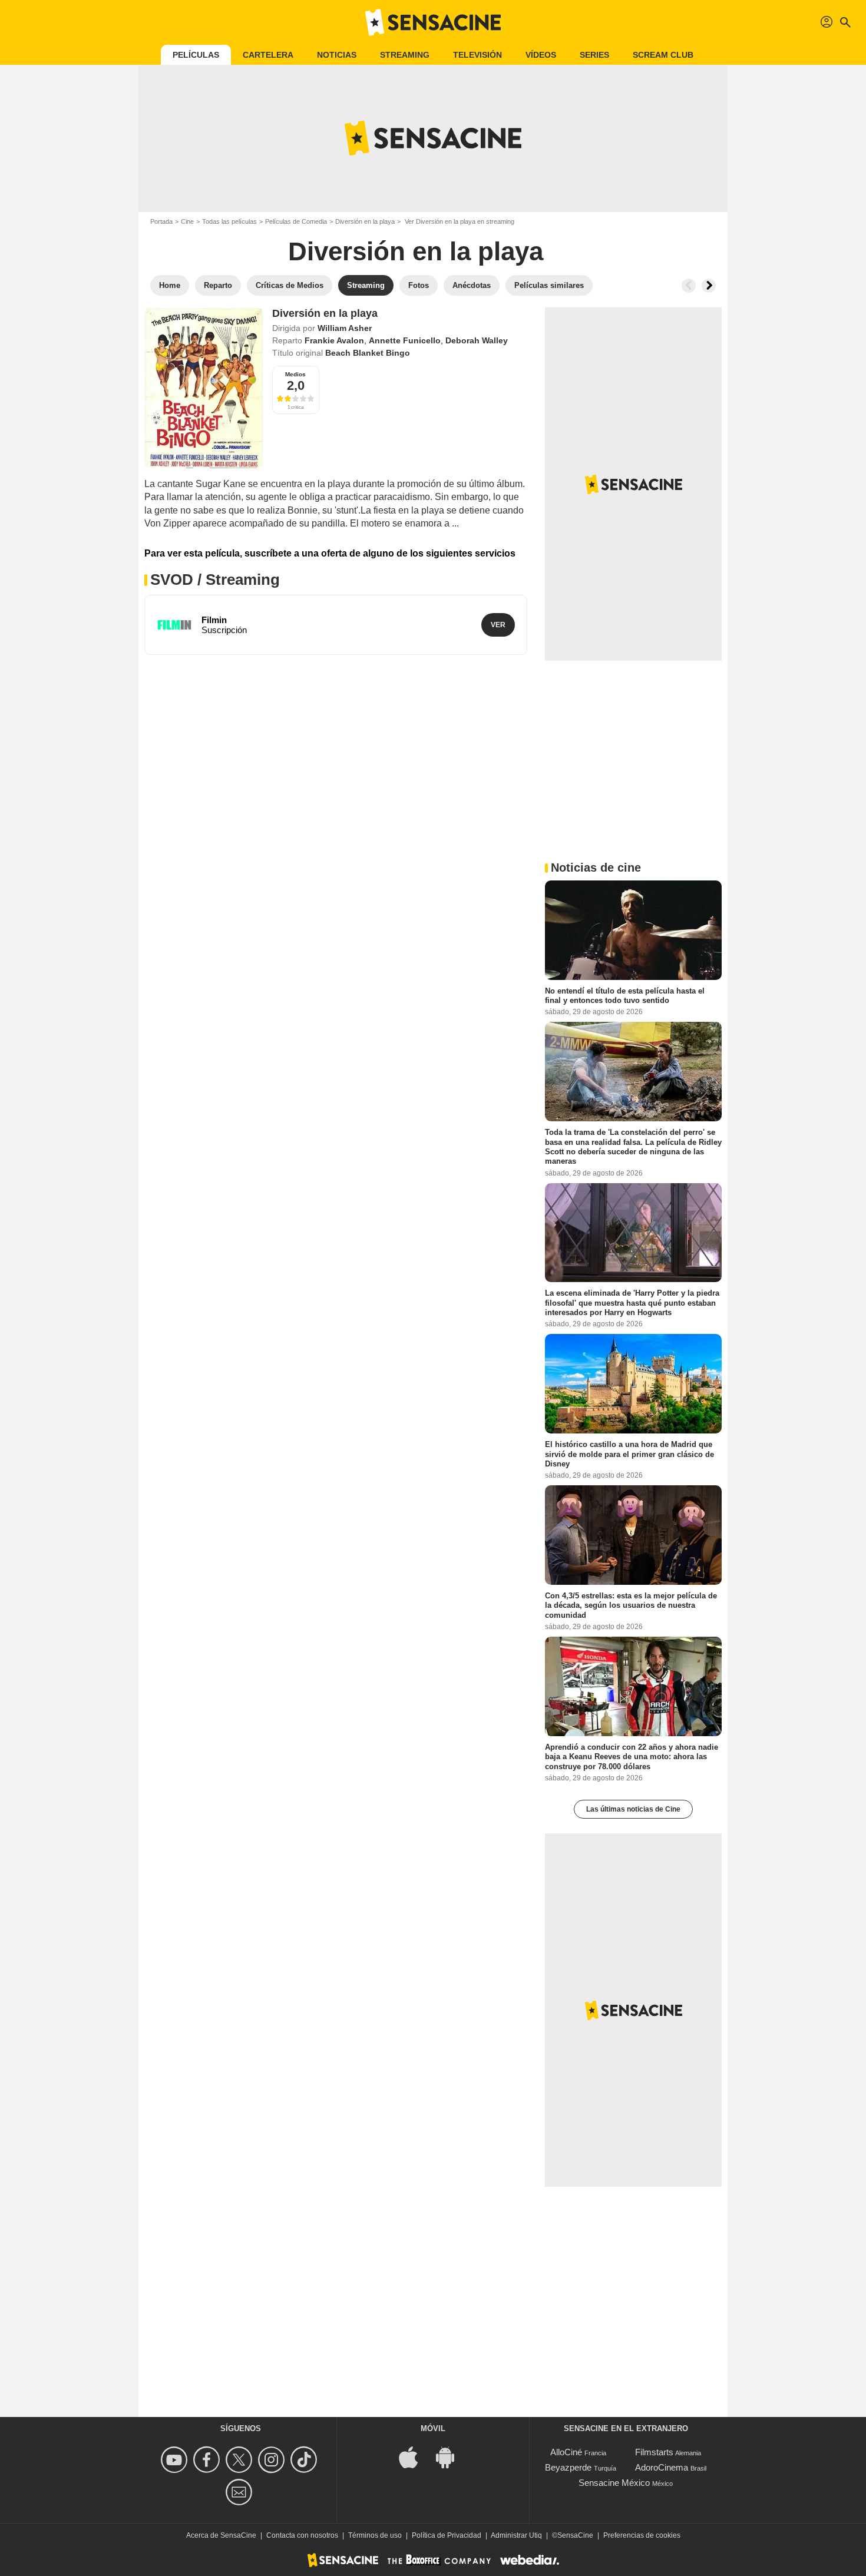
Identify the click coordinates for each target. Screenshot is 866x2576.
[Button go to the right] (709, 286)
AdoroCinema (662, 2467)
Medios (295, 374)
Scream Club (663, 55)
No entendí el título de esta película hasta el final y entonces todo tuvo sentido (625, 996)
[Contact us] (241, 2492)
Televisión (477, 55)
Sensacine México (614, 2483)
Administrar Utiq (516, 2535)
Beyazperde (568, 2467)
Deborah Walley (477, 340)
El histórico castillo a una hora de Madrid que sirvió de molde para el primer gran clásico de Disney (629, 1454)
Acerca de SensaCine (221, 2535)
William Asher (345, 328)
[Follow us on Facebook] (208, 2460)
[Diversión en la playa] (204, 388)
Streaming (405, 55)
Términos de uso (375, 2535)
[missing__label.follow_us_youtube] (176, 2460)
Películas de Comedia (296, 221)
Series (594, 55)
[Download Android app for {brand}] (451, 2456)
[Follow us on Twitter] (241, 2460)
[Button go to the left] (689, 286)
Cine (187, 221)
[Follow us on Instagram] (273, 2460)
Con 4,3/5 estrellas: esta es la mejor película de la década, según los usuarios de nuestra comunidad (631, 1605)
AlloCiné (566, 2452)
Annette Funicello (405, 340)
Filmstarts (654, 2452)
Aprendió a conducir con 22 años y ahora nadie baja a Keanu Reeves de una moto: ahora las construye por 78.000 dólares (632, 1757)
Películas (196, 55)
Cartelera (268, 55)
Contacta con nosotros (302, 2535)
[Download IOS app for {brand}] (415, 2456)
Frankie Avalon (334, 340)
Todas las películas (229, 221)
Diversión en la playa (365, 221)
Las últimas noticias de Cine (633, 1809)
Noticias (337, 55)
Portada (161, 221)
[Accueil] (433, 22)
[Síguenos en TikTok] (305, 2460)
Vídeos (541, 55)
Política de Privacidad (447, 2535)
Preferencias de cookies (642, 2535)
